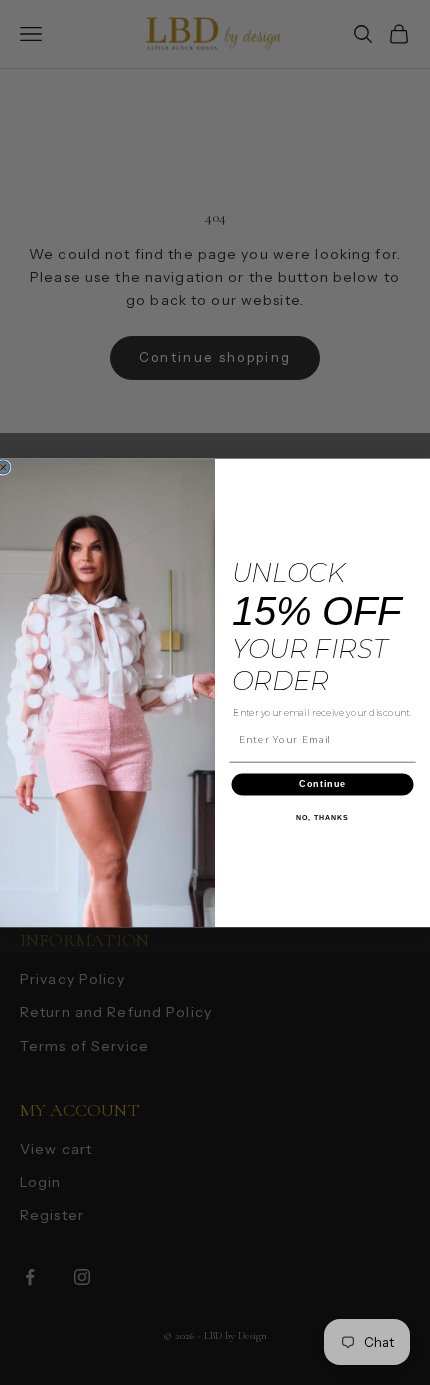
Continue (322, 783)
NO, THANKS (322, 817)
